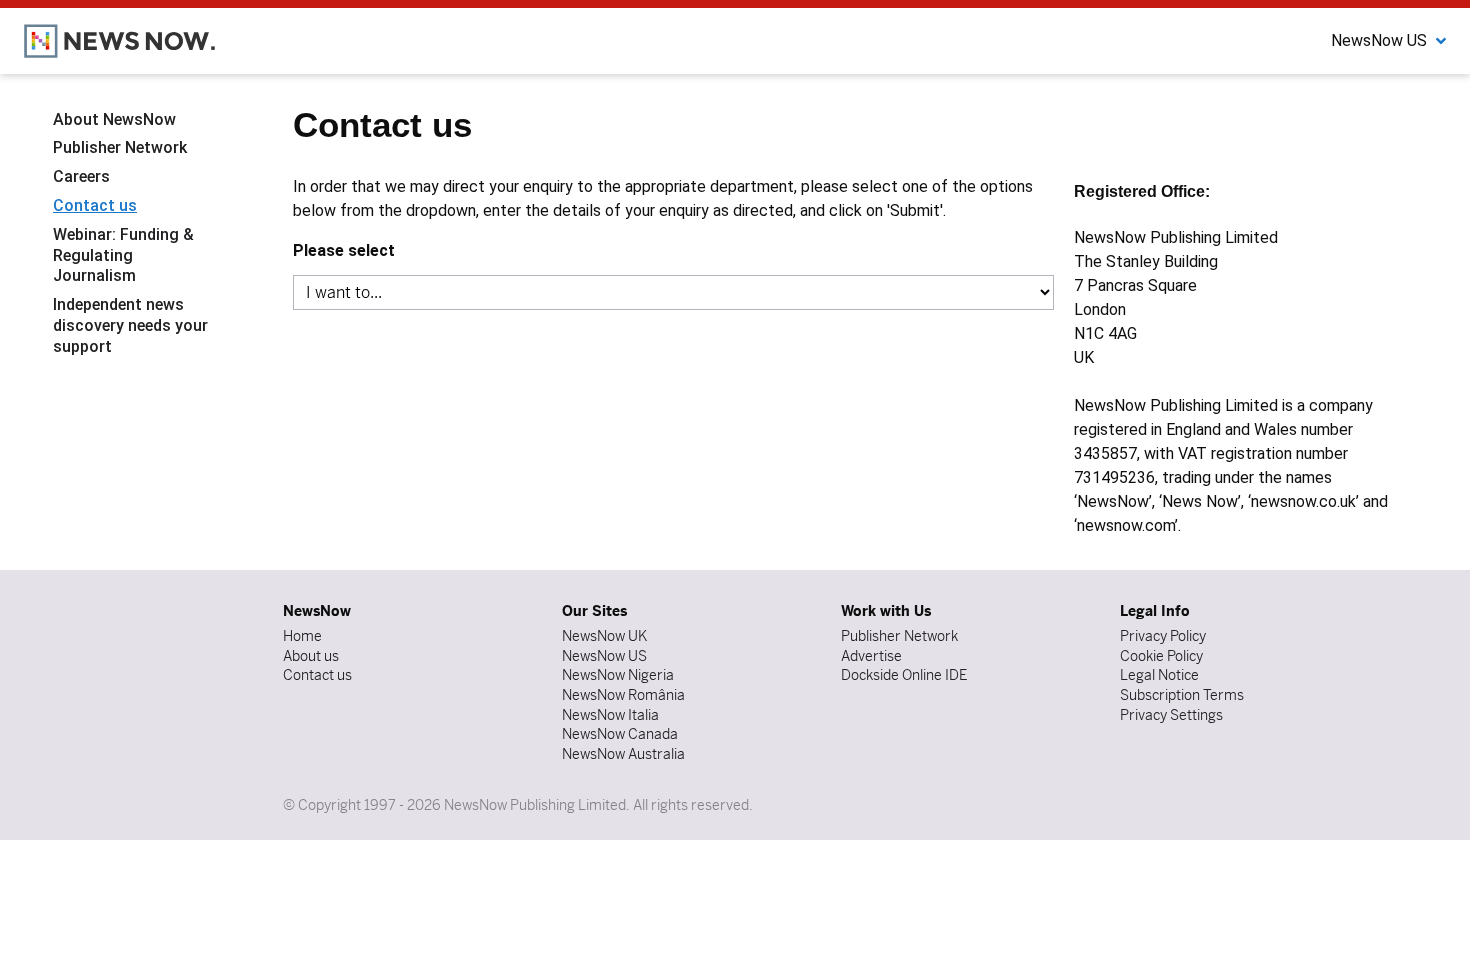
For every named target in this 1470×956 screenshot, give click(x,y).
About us (311, 656)
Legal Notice (1159, 675)
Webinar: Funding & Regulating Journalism (123, 255)
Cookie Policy (1161, 656)
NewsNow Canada (620, 734)
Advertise (871, 656)
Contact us (95, 205)
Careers (81, 176)
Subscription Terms (1182, 695)
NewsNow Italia (610, 715)
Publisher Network (120, 147)
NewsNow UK (604, 636)
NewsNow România (623, 695)
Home (302, 636)
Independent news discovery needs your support (130, 325)
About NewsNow (114, 119)
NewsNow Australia (623, 754)
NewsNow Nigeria (618, 675)
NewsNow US (604, 656)
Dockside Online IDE (904, 675)
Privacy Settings (1171, 715)
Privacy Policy (1163, 636)
